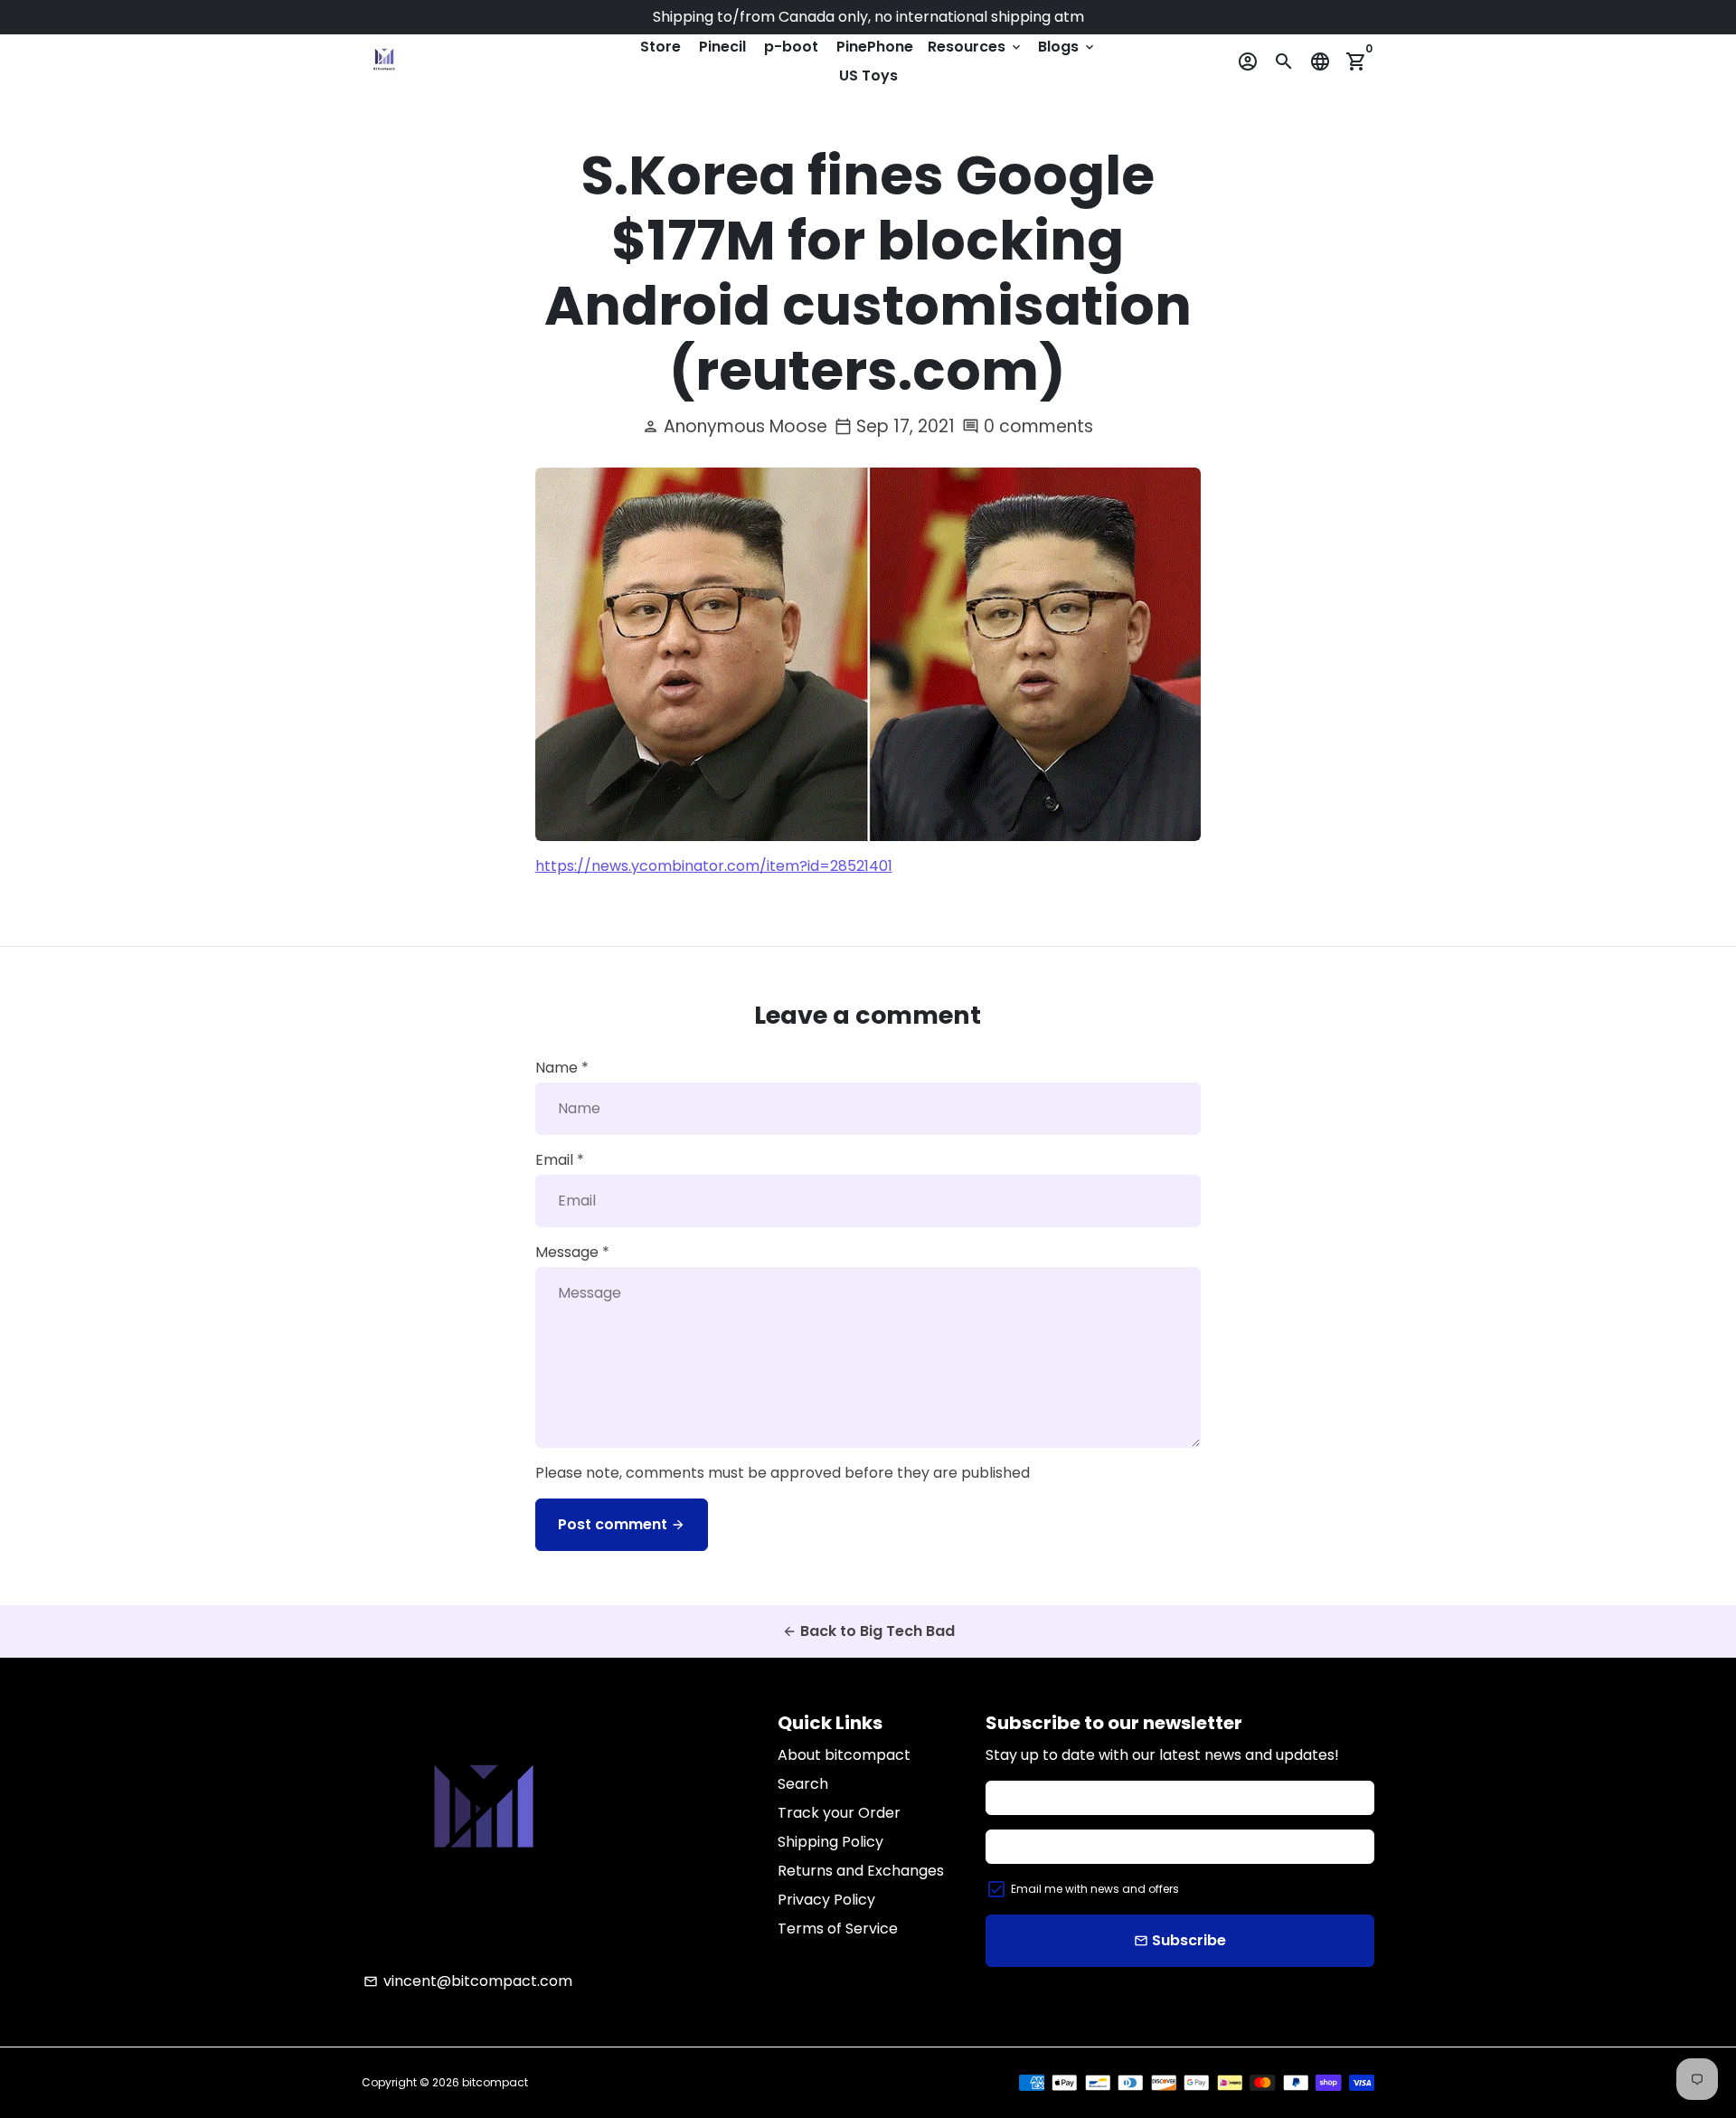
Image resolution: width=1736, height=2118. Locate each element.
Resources (976, 47)
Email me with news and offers (1095, 1889)
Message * (572, 1252)
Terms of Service (838, 1929)
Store (660, 47)
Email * (560, 1160)
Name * (562, 1068)
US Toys (868, 76)
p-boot (791, 47)
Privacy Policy (826, 1900)
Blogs (1067, 47)
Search (803, 1784)
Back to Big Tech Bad (868, 1631)
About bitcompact (844, 1755)
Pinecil (722, 47)
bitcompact (495, 2082)
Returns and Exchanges (861, 1871)
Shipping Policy (830, 1842)
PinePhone (875, 47)
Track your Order (839, 1813)
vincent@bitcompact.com (468, 1981)
